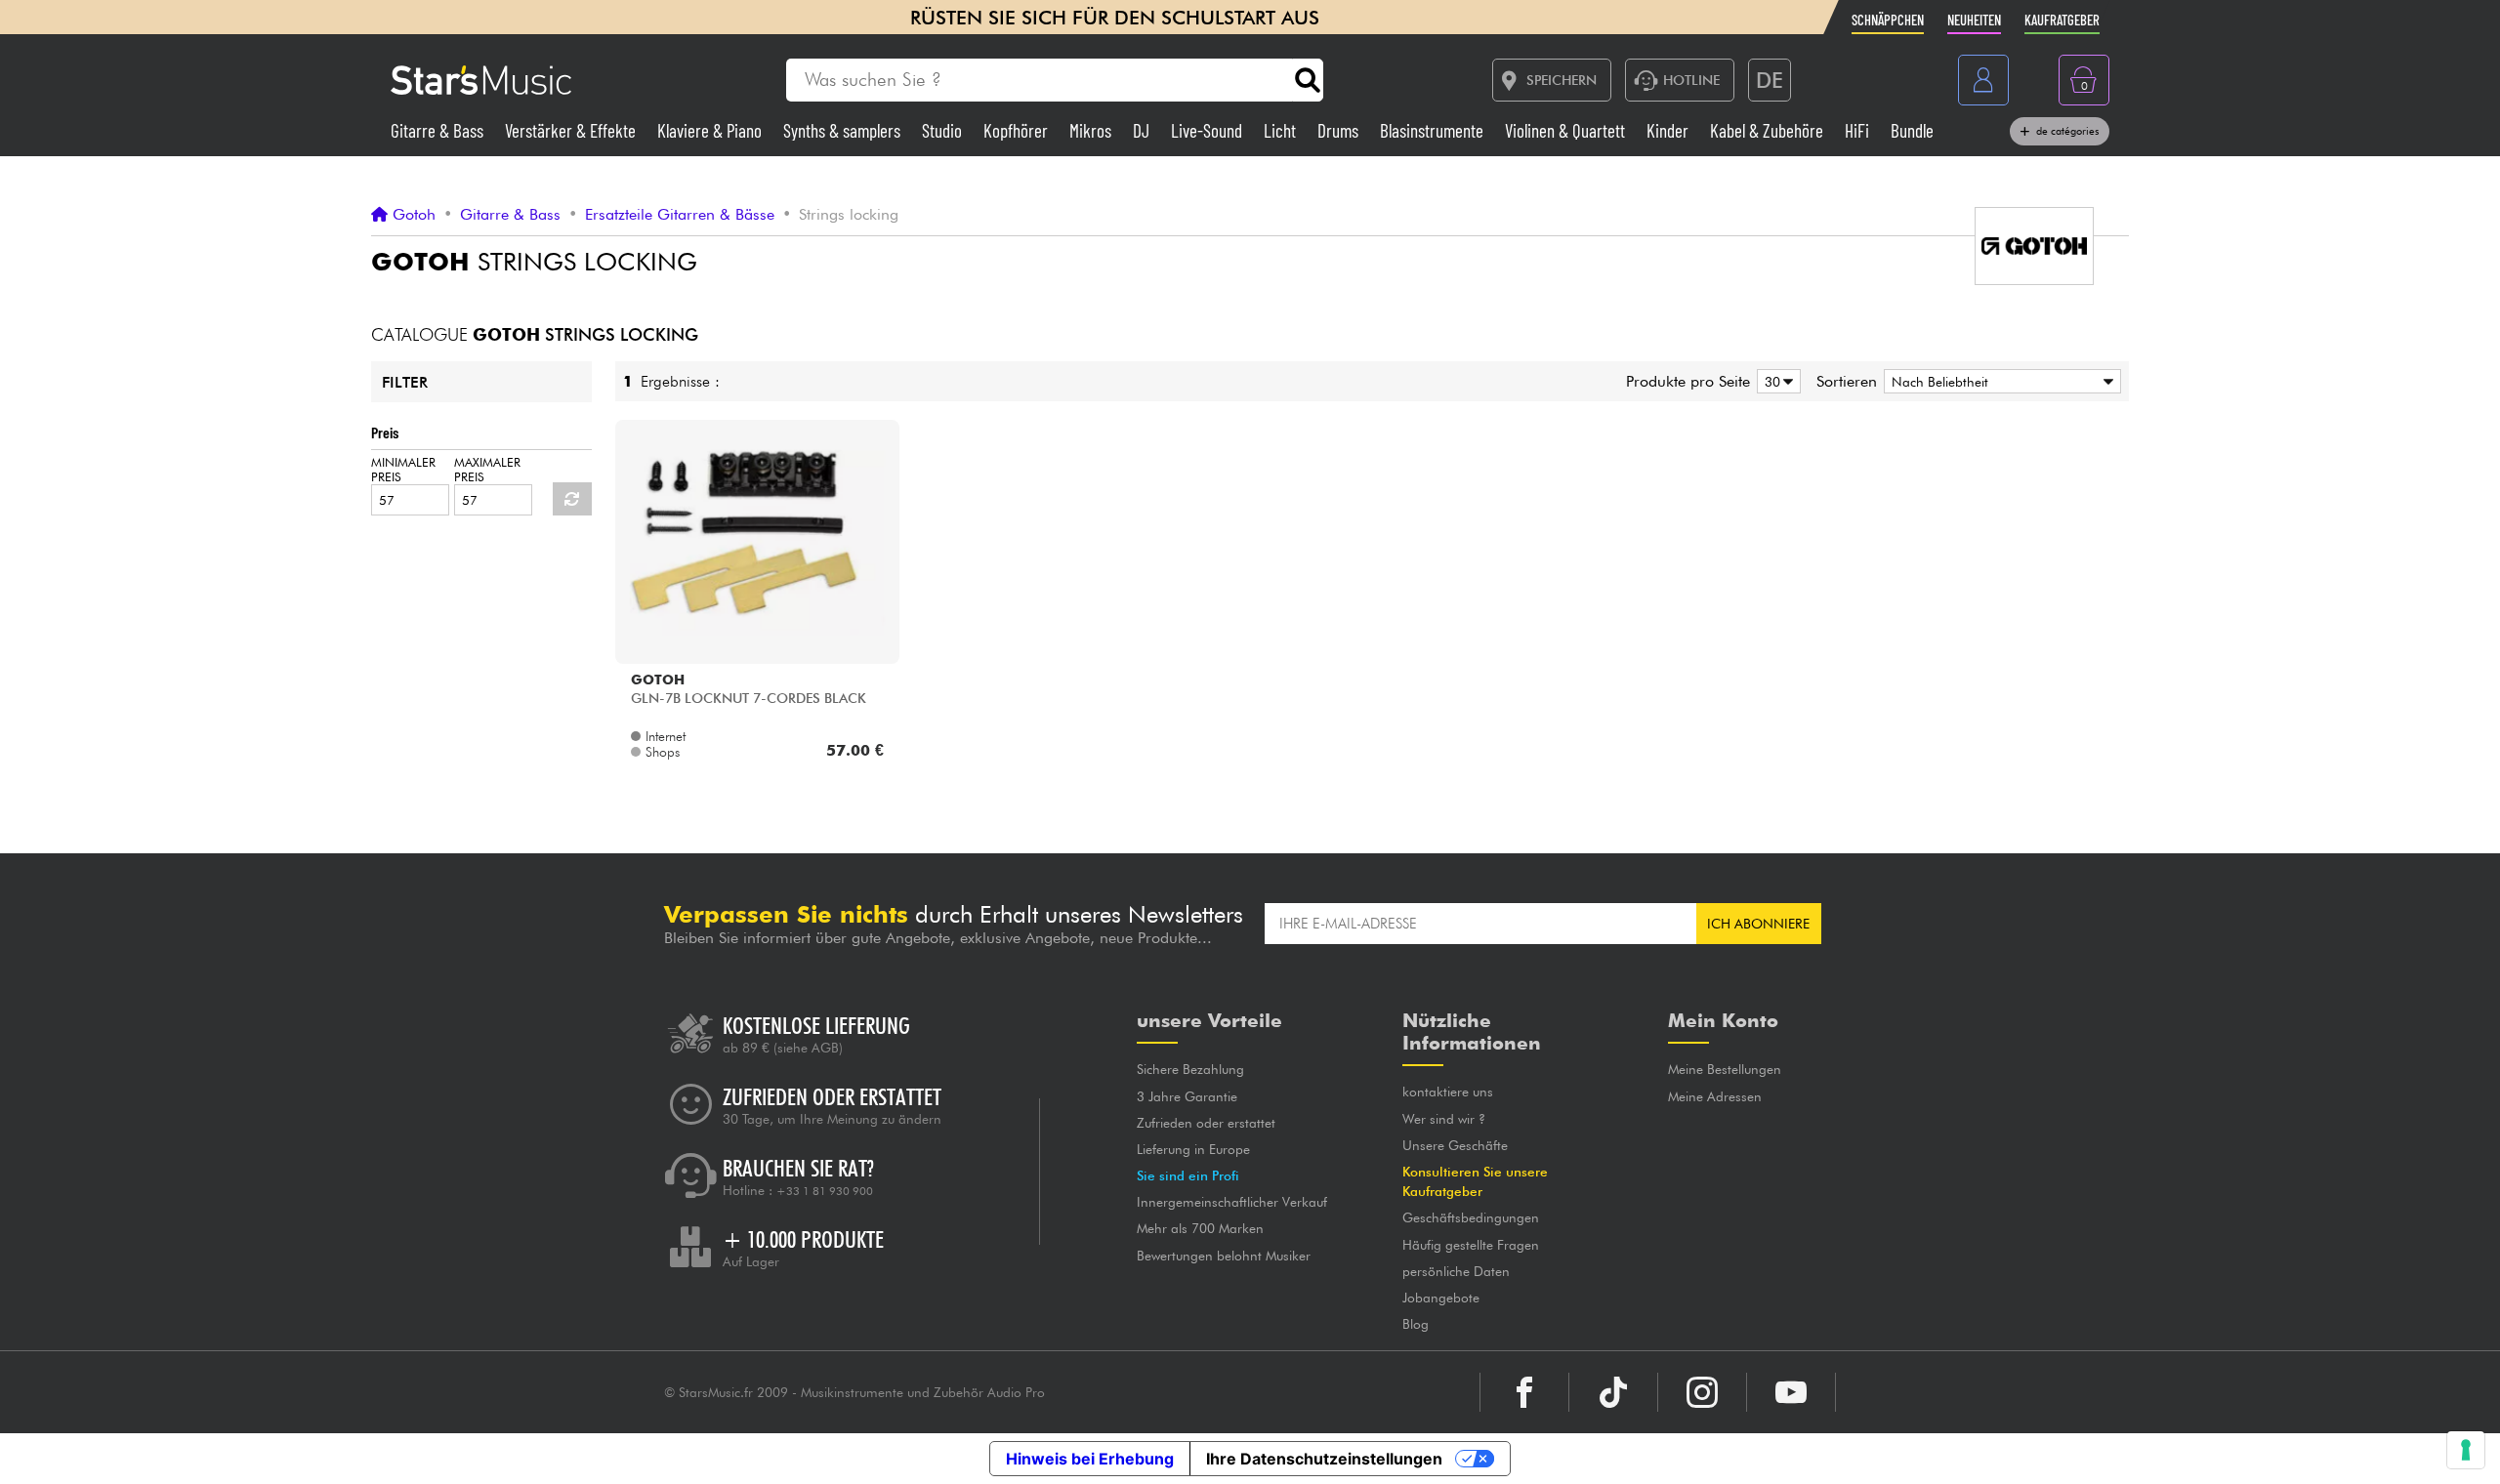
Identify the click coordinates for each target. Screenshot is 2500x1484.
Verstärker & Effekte (572, 130)
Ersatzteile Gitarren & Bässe (680, 215)
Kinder (1669, 130)
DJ (1143, 130)
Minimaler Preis (403, 470)
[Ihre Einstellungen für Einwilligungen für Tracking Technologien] (2466, 1450)
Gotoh (414, 215)
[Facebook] (1524, 1392)
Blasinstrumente (1434, 130)
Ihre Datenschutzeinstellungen (1324, 1459)
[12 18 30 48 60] (1775, 381)
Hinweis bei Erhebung (1090, 1459)
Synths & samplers (844, 130)
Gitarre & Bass (439, 130)
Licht (1282, 130)
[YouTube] (1791, 1392)
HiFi (1859, 130)
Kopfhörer (1018, 130)
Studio (944, 130)
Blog (1416, 1324)
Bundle (1912, 130)
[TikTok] (1613, 1392)
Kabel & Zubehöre (1769, 130)
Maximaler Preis (487, 470)
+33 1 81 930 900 (825, 1191)
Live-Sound (1208, 130)
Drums (1340, 130)
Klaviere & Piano (711, 130)
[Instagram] (1702, 1392)
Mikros (1092, 130)
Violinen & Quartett (1567, 130)
